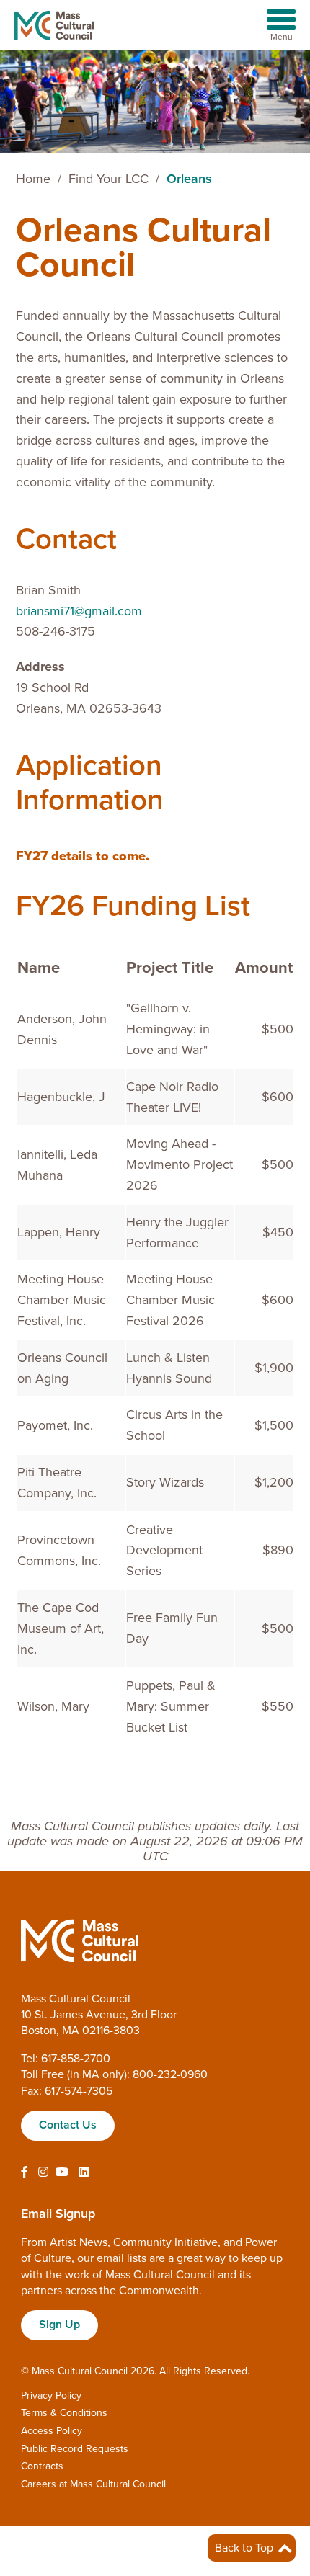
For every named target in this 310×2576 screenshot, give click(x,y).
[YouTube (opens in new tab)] (62, 2172)
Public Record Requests (75, 2449)
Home (33, 179)
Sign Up (59, 2325)
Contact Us (68, 2125)
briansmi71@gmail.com (79, 611)
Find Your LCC (108, 179)
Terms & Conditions (64, 2413)
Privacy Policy (51, 2395)
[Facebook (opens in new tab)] (25, 2172)
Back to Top (245, 2548)
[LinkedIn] (84, 2172)
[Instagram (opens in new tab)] (43, 2172)
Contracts (42, 2466)
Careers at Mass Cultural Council (93, 2484)
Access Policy (52, 2431)
